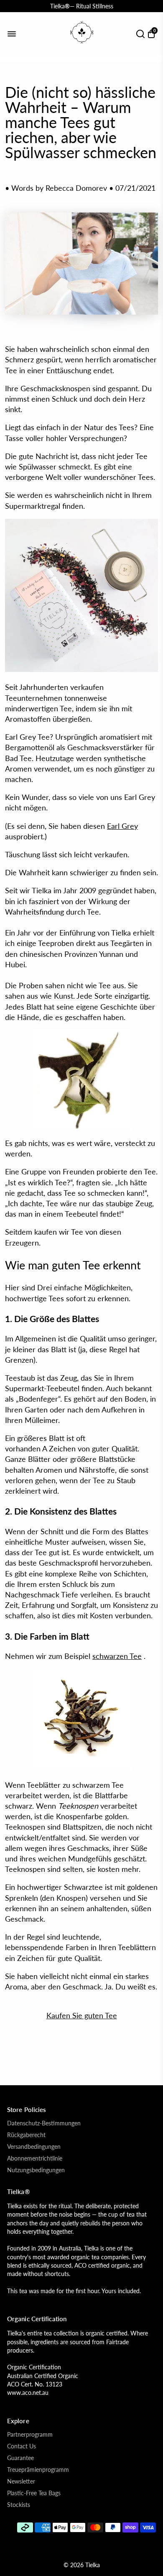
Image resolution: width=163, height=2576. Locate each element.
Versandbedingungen (34, 2147)
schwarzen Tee (117, 1656)
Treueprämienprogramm (38, 2470)
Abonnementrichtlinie (35, 2158)
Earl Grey (122, 826)
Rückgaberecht (26, 2135)
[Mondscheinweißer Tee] (81, 1080)
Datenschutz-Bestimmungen (44, 2123)
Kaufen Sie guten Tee (82, 2015)
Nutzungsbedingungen (36, 2170)
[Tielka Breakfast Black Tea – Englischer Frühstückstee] (81, 1766)
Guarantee (20, 2458)
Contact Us (22, 2446)
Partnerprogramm (30, 2435)
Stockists (19, 2505)
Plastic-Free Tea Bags (34, 2493)
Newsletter (21, 2481)
